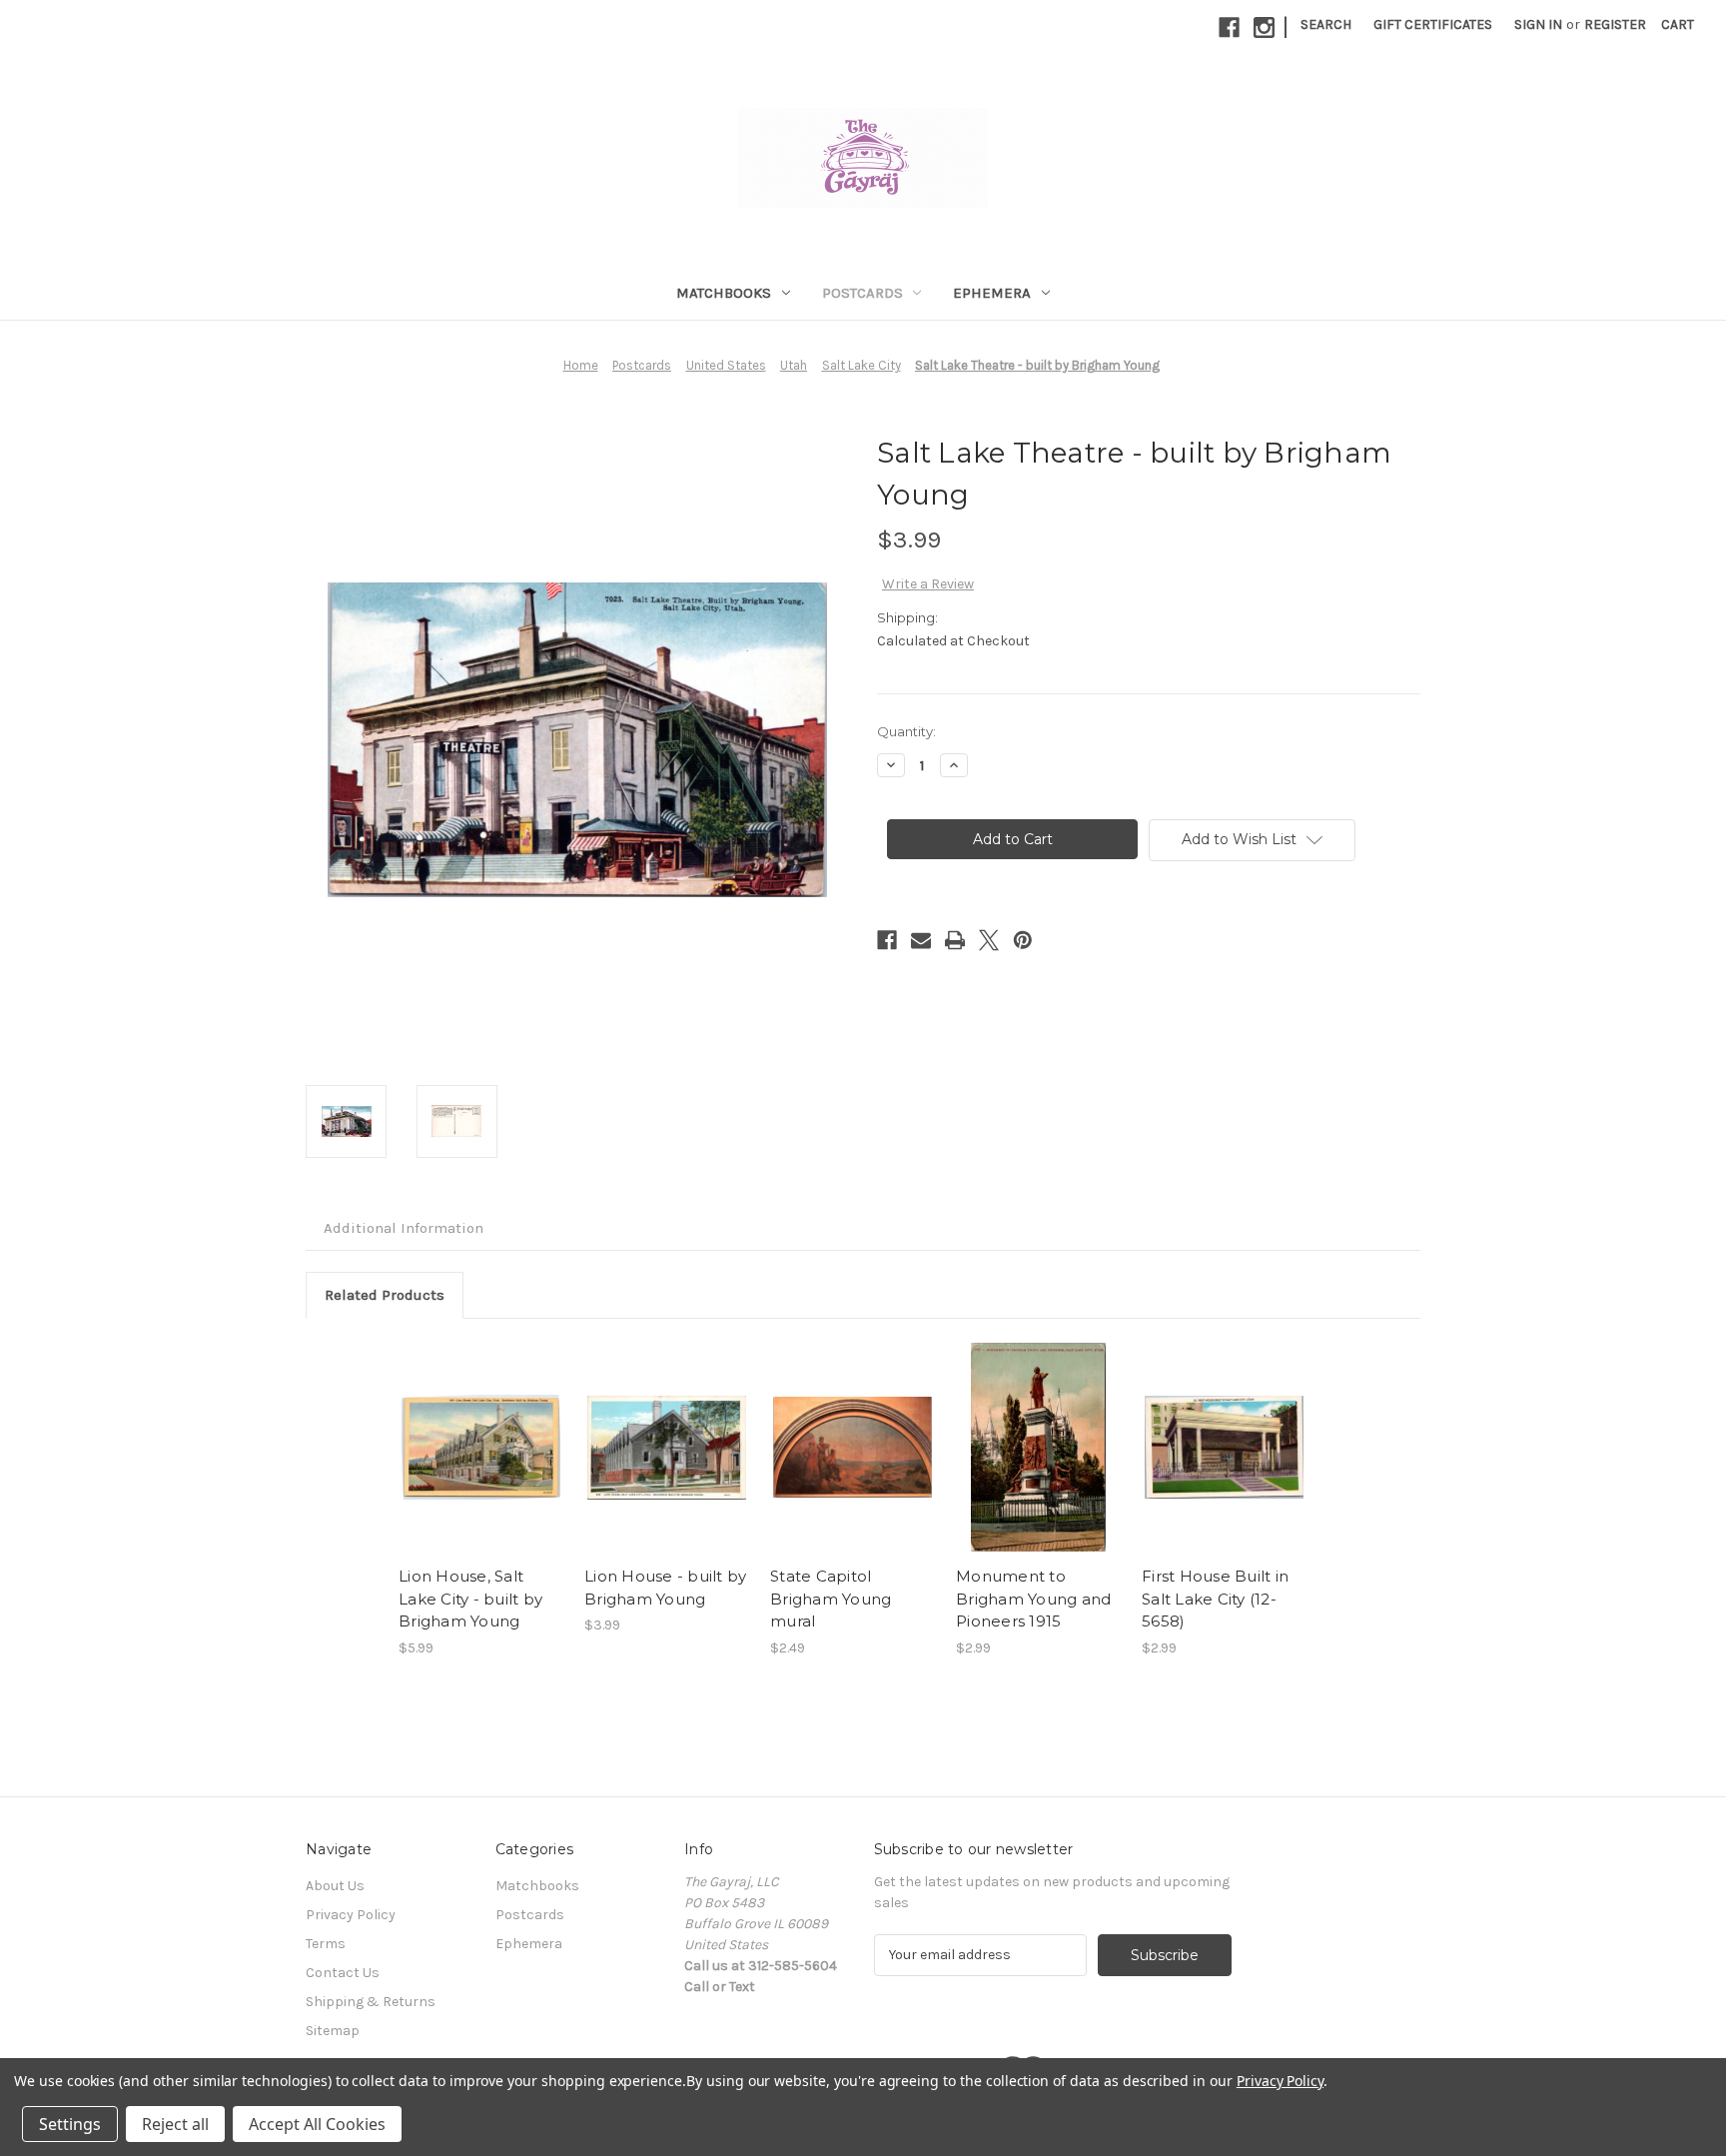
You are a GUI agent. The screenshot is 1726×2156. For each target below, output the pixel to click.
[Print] (955, 940)
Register (1615, 24)
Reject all (175, 2124)
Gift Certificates (1433, 24)
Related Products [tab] (385, 1295)
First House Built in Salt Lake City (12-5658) (1215, 1599)
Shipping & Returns (371, 2002)
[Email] (921, 940)
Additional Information (404, 1228)
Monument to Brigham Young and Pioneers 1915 (1033, 1599)
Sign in (1538, 24)
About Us (335, 1886)
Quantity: (906, 731)
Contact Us (343, 1973)
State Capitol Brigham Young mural (831, 1599)
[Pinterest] (1023, 940)
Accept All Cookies (317, 2124)
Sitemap (333, 2031)
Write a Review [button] (928, 584)
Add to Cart (481, 1448)
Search (1326, 24)
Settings (70, 2124)
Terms (326, 1944)
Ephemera (992, 293)
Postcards (863, 293)
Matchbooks (724, 293)
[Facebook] (1229, 27)
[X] (989, 940)
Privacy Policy (351, 1915)
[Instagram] (1264, 27)
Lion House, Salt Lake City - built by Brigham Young (470, 1599)
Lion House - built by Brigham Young (665, 1588)
